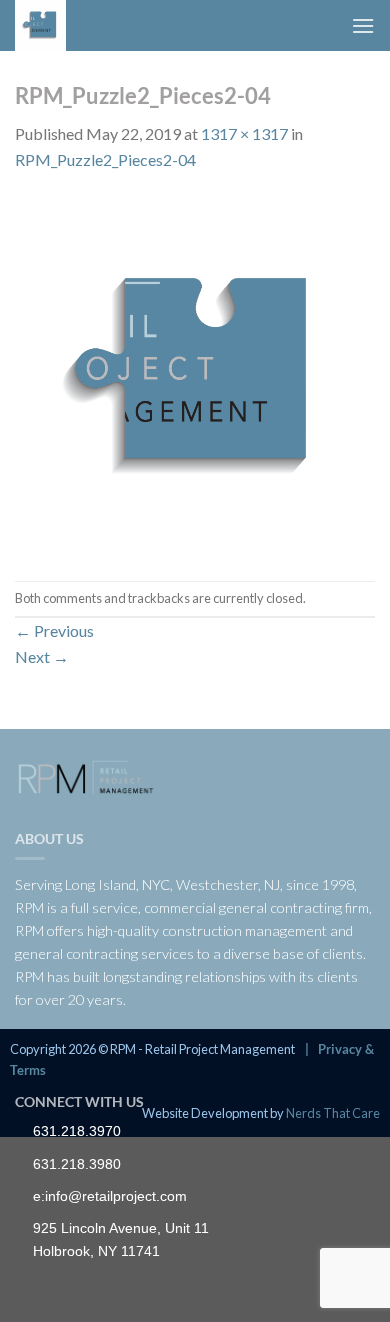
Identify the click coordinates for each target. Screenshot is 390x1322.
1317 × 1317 (244, 133)
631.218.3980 (77, 1164)
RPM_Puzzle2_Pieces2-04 (105, 159)
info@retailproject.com (116, 1196)
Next (42, 656)
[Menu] (363, 25)
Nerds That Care (333, 1113)
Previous (54, 630)
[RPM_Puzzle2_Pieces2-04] (195, 374)
